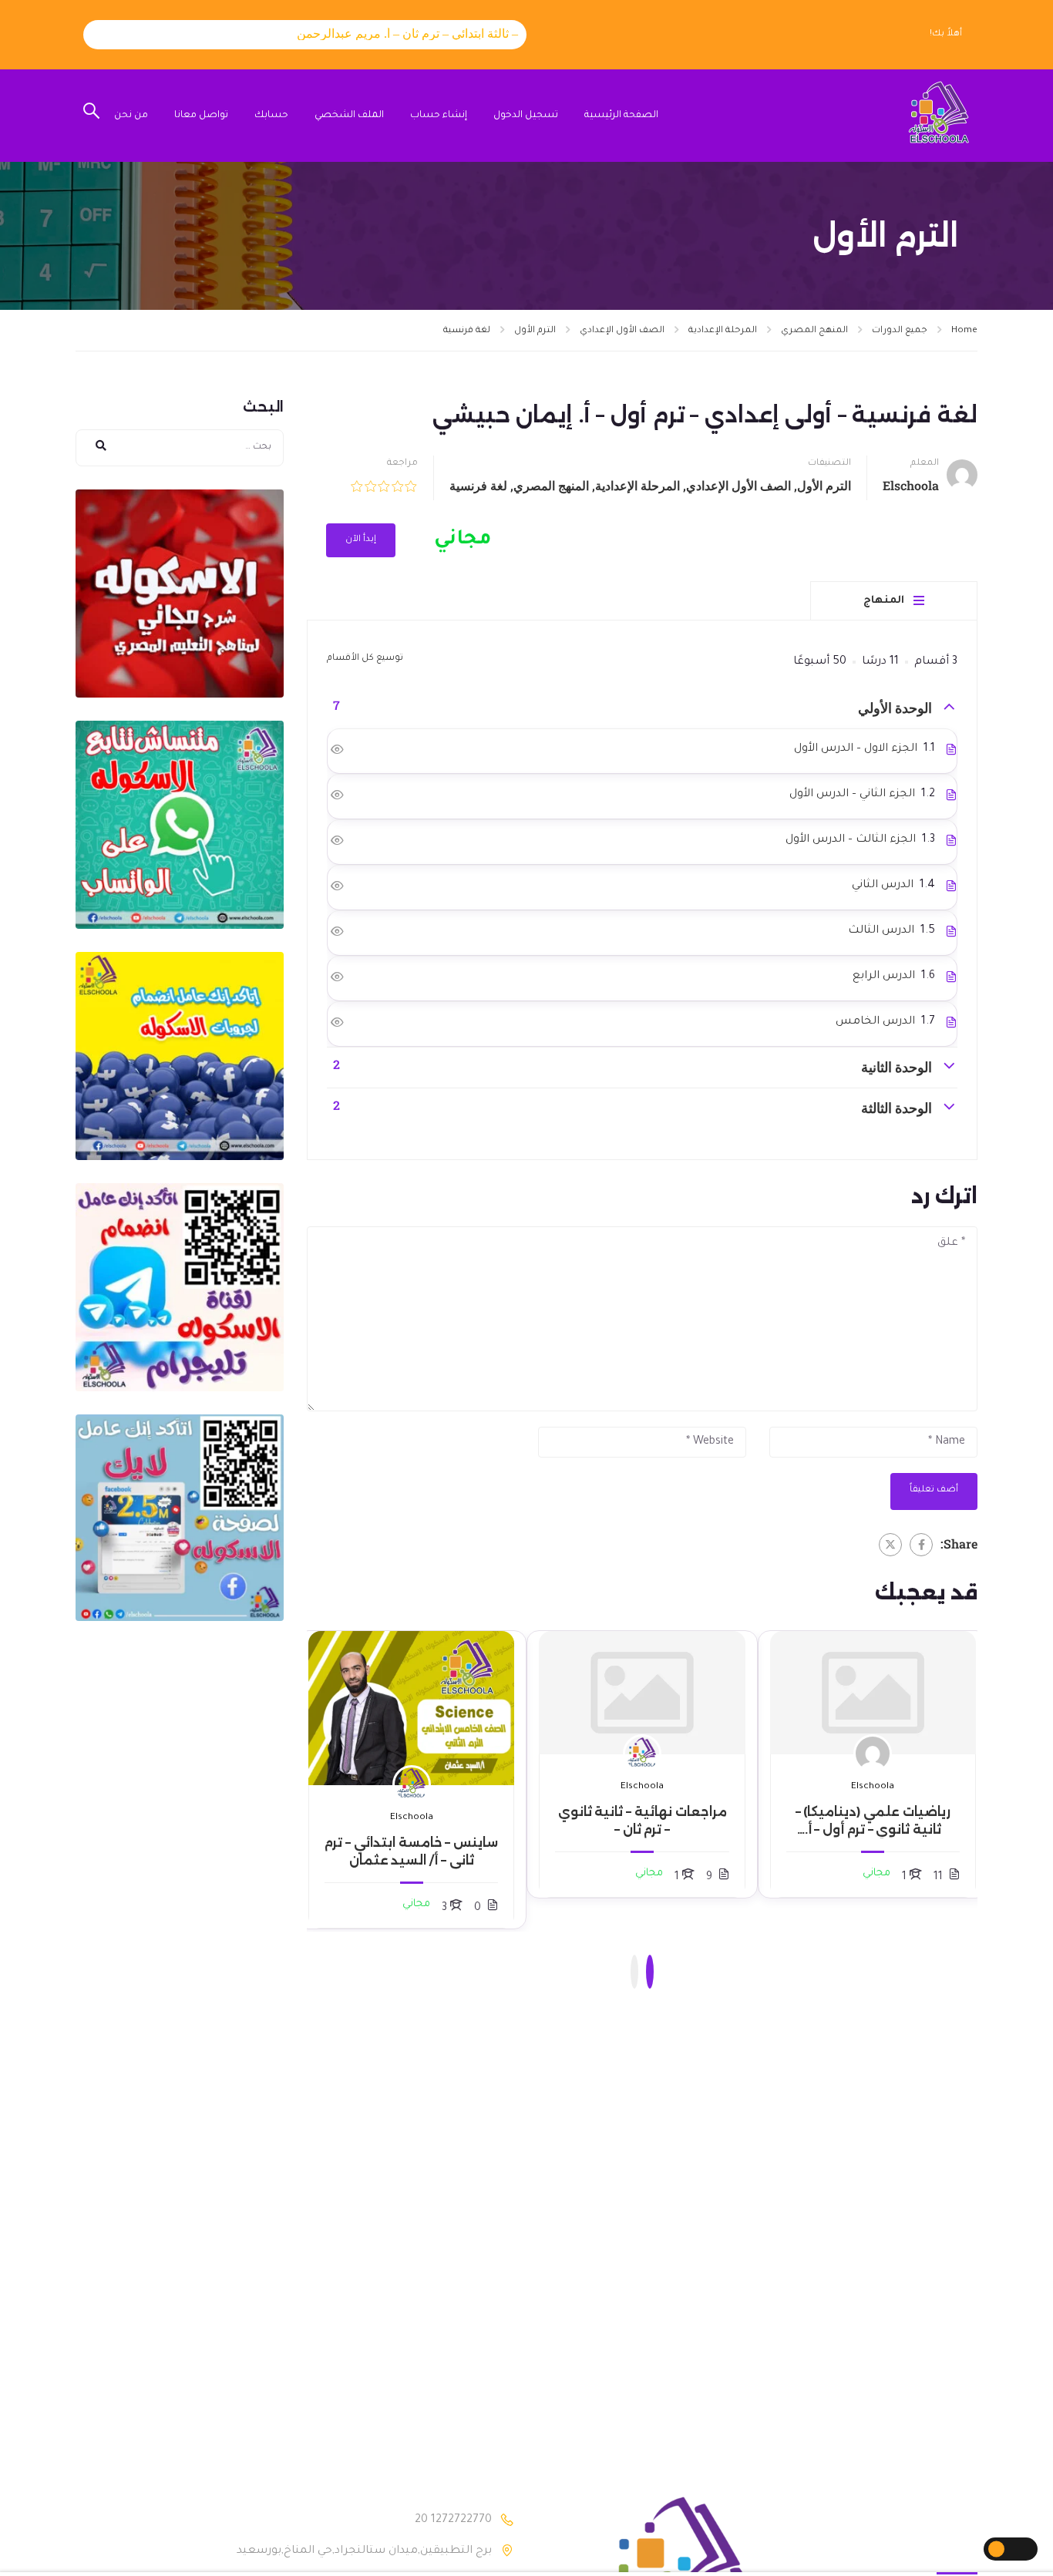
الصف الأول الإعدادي (622, 331)
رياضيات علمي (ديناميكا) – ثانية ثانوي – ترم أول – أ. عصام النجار (873, 1821)
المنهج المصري (814, 331)
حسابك (271, 116)
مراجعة (402, 464)
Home (964, 331)
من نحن (131, 116)
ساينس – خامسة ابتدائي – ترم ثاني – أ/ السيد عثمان (411, 1851)
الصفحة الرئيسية (621, 116)
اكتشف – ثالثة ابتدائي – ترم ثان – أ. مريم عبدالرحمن (396, 34)
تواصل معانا (201, 116)
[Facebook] (921, 1545)
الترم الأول (535, 331)
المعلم (925, 464)
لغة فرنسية (467, 331)
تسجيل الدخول (526, 116)
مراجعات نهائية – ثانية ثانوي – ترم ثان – (643, 1820)
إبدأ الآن (361, 540)
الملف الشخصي (349, 116)
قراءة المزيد (873, 1693)
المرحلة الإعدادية (723, 331)
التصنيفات (829, 464)
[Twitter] (890, 1545)
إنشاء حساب (439, 116)
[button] (650, 1972)
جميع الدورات (900, 331)
